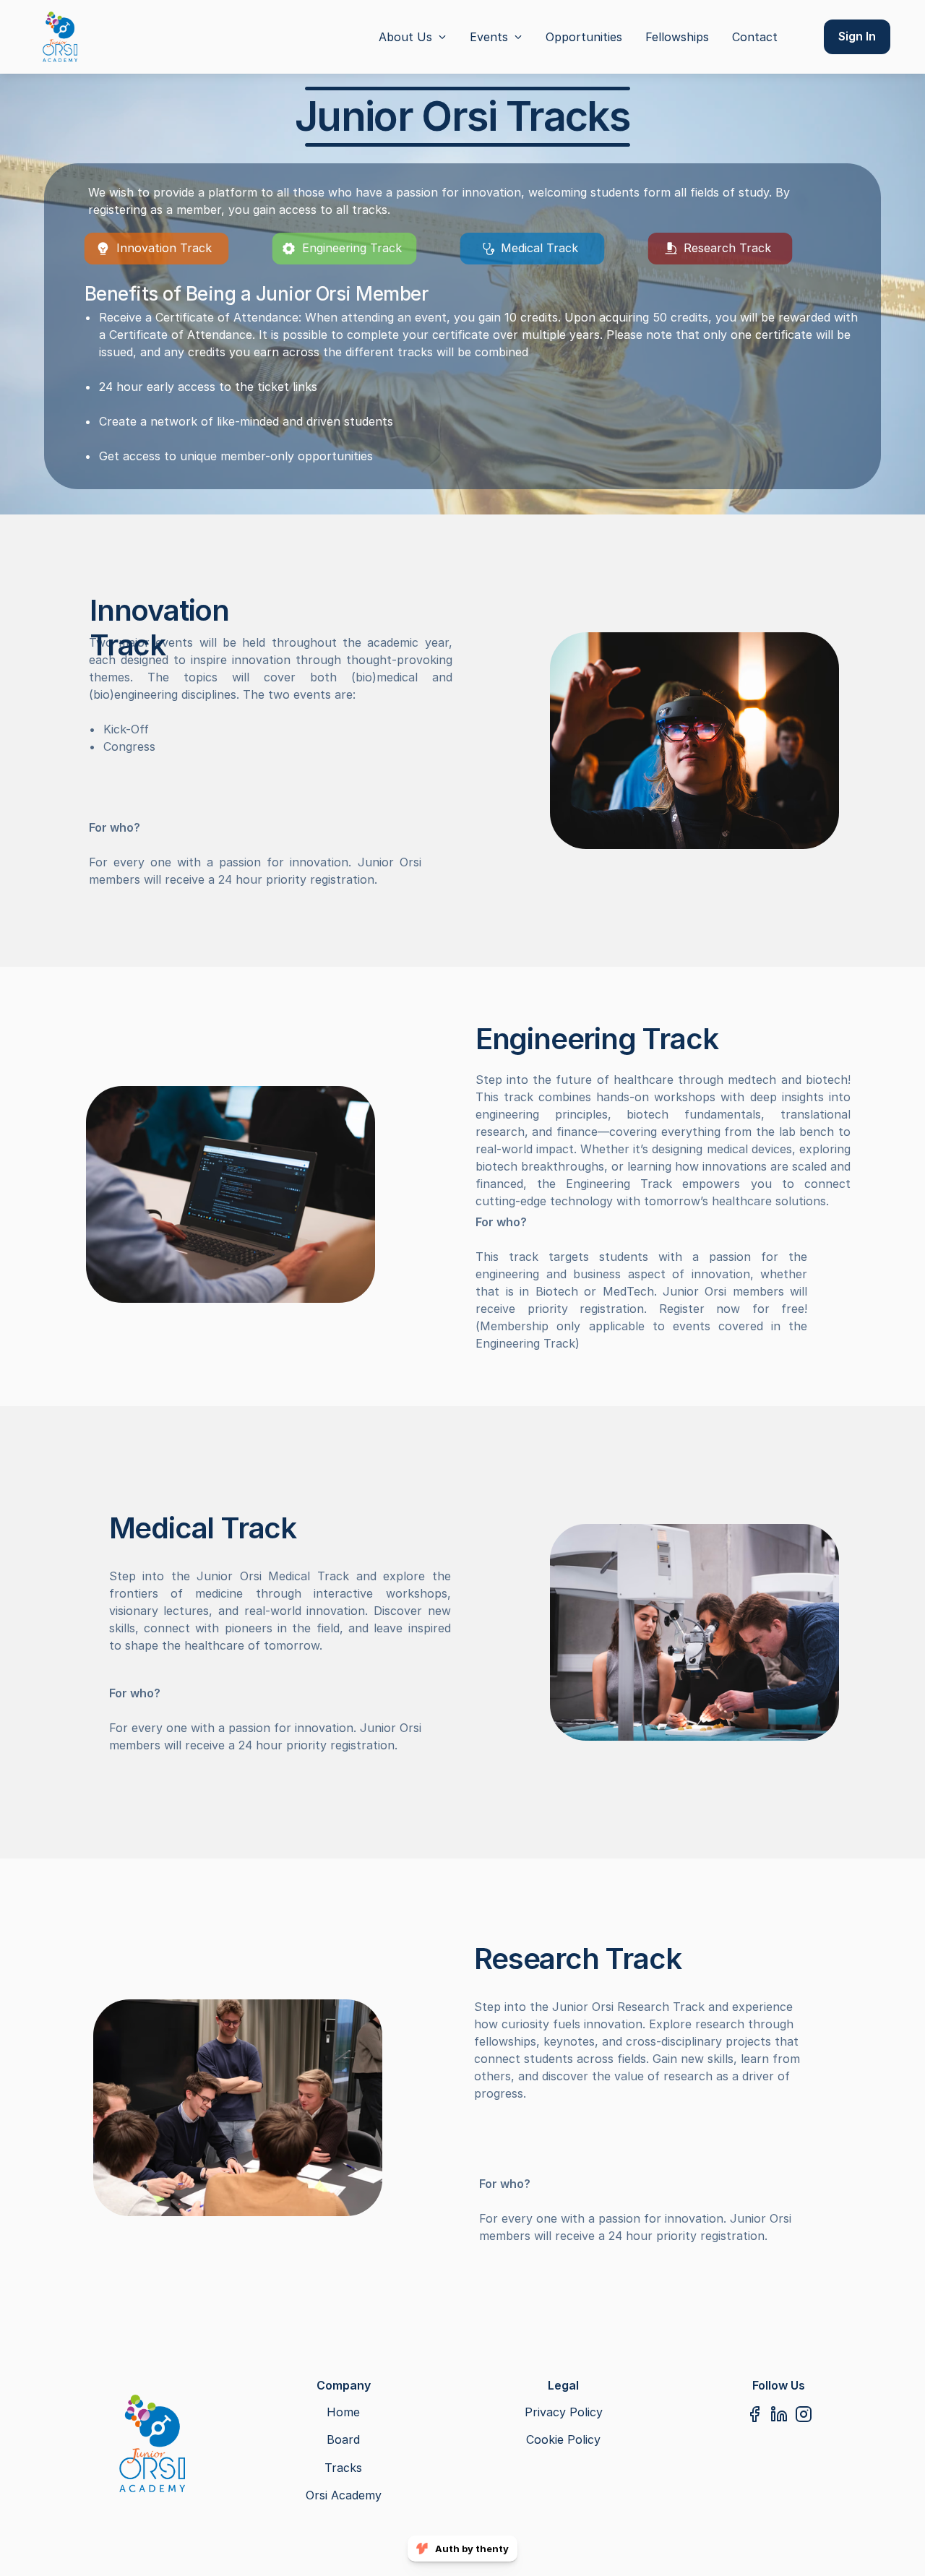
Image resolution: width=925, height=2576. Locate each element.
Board (343, 2439)
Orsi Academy (344, 2495)
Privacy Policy (564, 2412)
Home (343, 2412)
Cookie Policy (563, 2439)
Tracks (343, 2468)
